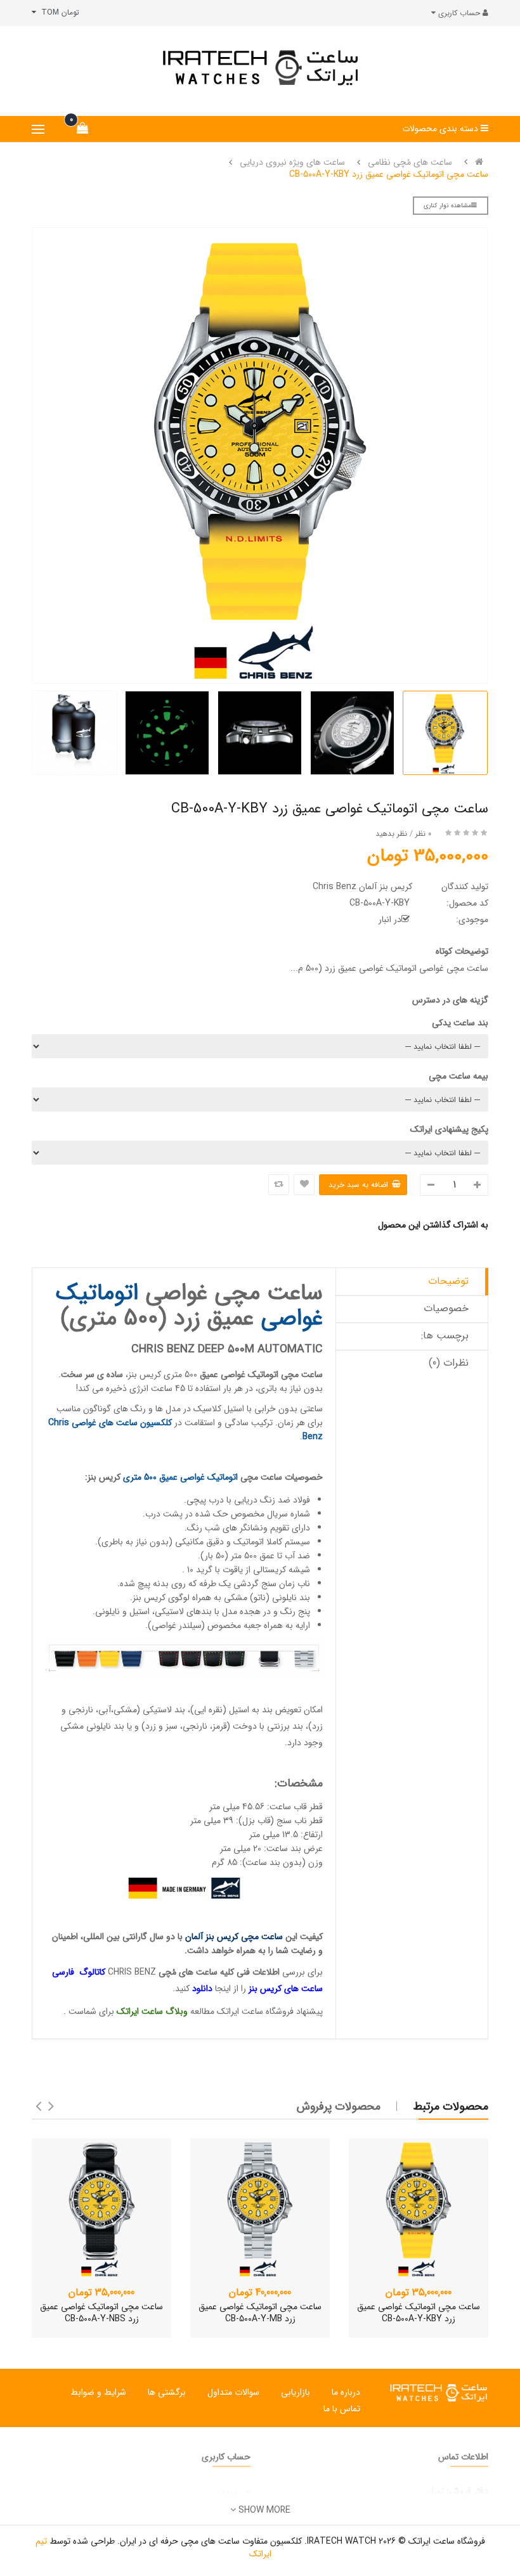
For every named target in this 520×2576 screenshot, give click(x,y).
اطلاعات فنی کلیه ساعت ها (233, 1972)
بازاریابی (296, 2392)
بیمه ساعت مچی (458, 1076)
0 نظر (423, 834)
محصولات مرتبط (451, 2106)
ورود (230, 2492)
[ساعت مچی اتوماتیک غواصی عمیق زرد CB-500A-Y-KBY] (419, 2208)
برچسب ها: (445, 1336)
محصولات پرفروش (339, 2106)
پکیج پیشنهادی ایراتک (449, 1129)
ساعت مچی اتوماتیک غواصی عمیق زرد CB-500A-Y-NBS (101, 2313)
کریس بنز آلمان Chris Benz (362, 887)
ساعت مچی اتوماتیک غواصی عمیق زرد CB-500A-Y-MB (260, 2313)
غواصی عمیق (223, 1375)
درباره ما (346, 2392)
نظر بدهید (391, 834)
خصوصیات (446, 1308)
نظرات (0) (449, 1363)
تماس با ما (342, 2409)
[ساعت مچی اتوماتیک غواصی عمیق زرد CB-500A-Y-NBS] (101, 2208)
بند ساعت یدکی (460, 1023)
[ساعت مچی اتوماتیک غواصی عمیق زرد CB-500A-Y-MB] (260, 2208)
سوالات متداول (233, 2392)
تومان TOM (58, 12)
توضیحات (448, 1281)
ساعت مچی (261, 1477)
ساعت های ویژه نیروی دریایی (292, 162)
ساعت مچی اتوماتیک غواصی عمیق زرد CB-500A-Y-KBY (389, 174)
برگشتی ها (167, 2392)
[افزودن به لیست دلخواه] (304, 1185)
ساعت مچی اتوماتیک (285, 1375)
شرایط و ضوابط (98, 2392)
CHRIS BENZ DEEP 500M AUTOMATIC (227, 1349)
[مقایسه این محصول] (279, 1185)
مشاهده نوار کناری (447, 206)
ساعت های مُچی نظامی (410, 162)
